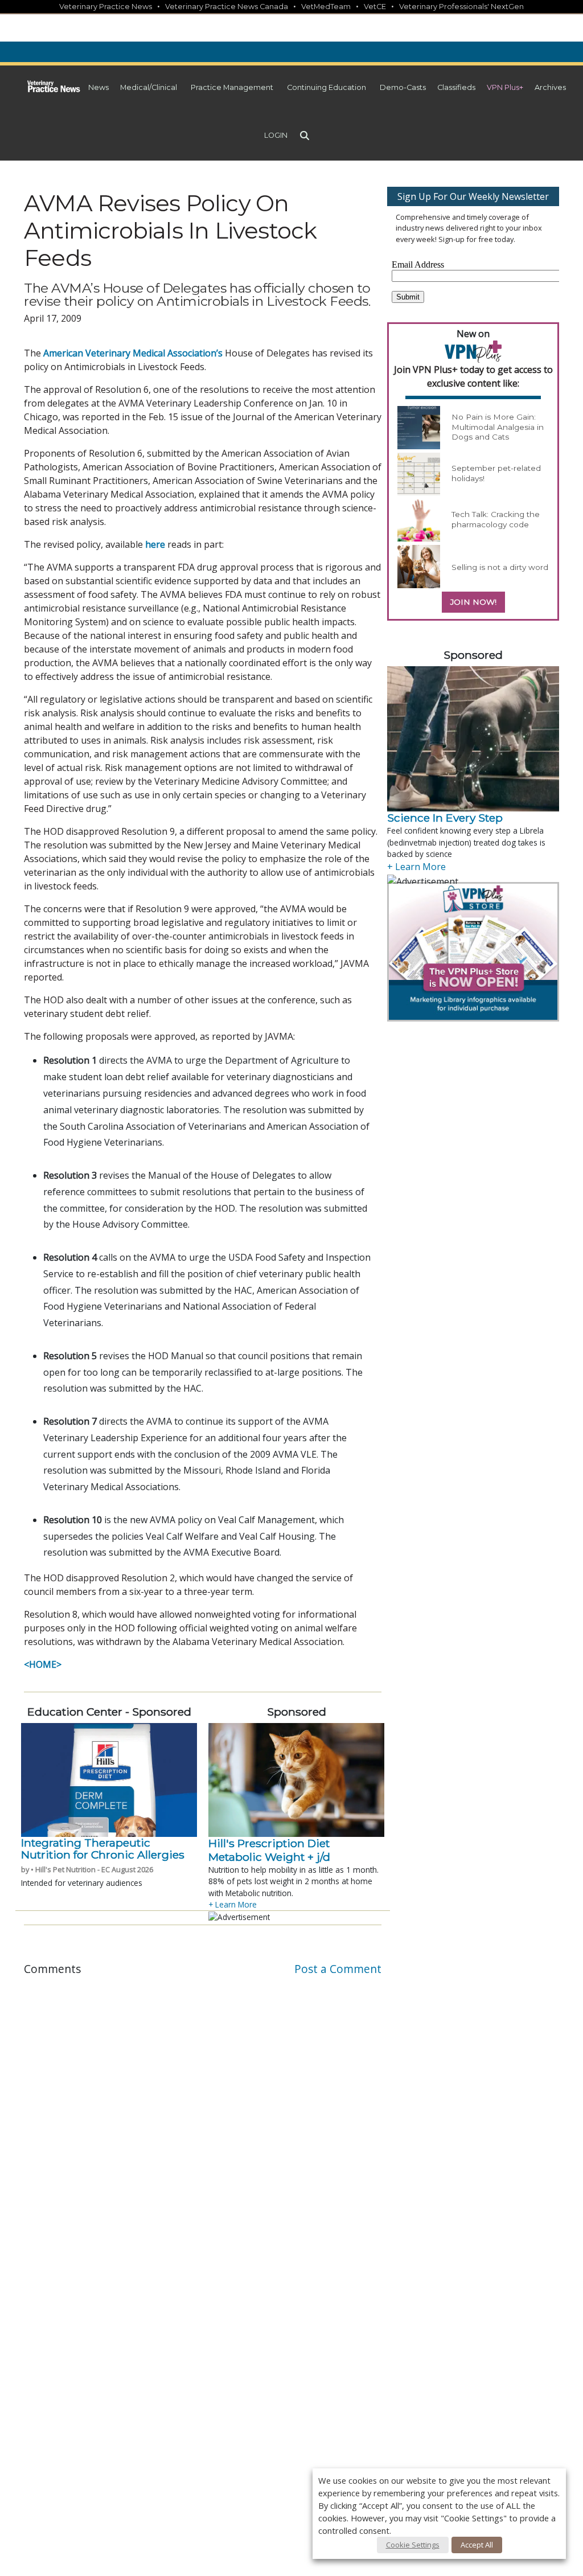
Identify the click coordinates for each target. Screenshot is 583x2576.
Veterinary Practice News (106, 7)
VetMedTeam (326, 7)
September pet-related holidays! (496, 473)
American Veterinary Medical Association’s (133, 353)
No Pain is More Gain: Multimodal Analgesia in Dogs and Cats (498, 427)
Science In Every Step (445, 818)
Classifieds (456, 87)
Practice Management (232, 87)
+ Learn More (233, 1904)
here (155, 544)
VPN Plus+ (505, 87)
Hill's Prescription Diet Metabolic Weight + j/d (270, 1850)
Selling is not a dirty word (500, 567)
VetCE (375, 7)
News (98, 87)
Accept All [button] (477, 2545)
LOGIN (276, 135)
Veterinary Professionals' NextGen (461, 7)
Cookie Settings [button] (413, 2545)
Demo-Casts (403, 87)
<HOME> (43, 1664)
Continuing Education (327, 87)
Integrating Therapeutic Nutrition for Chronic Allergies (103, 1849)
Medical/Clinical (149, 87)
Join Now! (473, 602)
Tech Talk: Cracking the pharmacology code (496, 519)
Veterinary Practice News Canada (227, 7)
